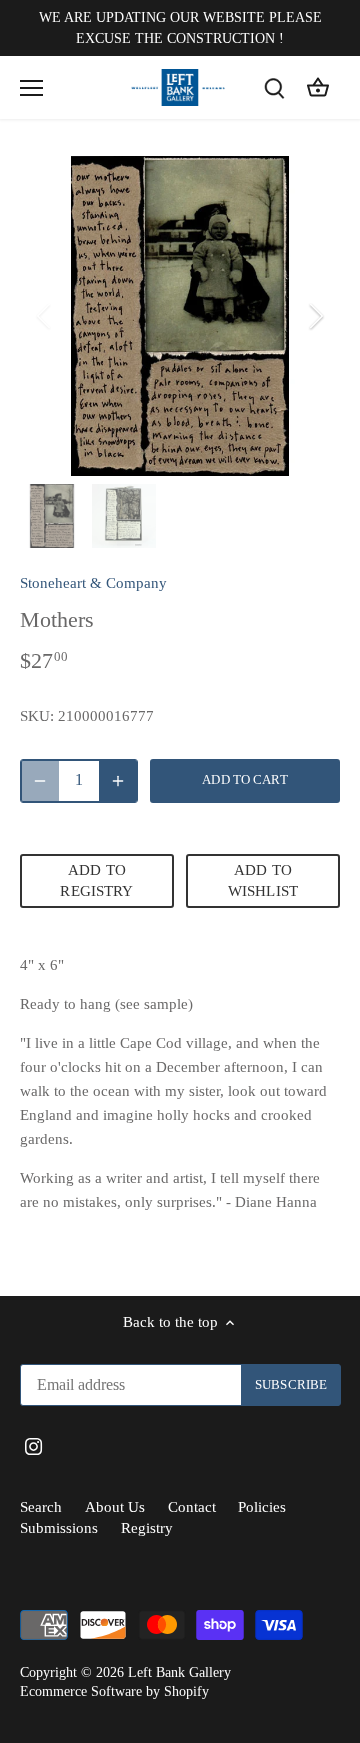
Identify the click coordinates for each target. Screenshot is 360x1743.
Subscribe (254, 949)
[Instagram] (183, 1011)
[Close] (323, 702)
